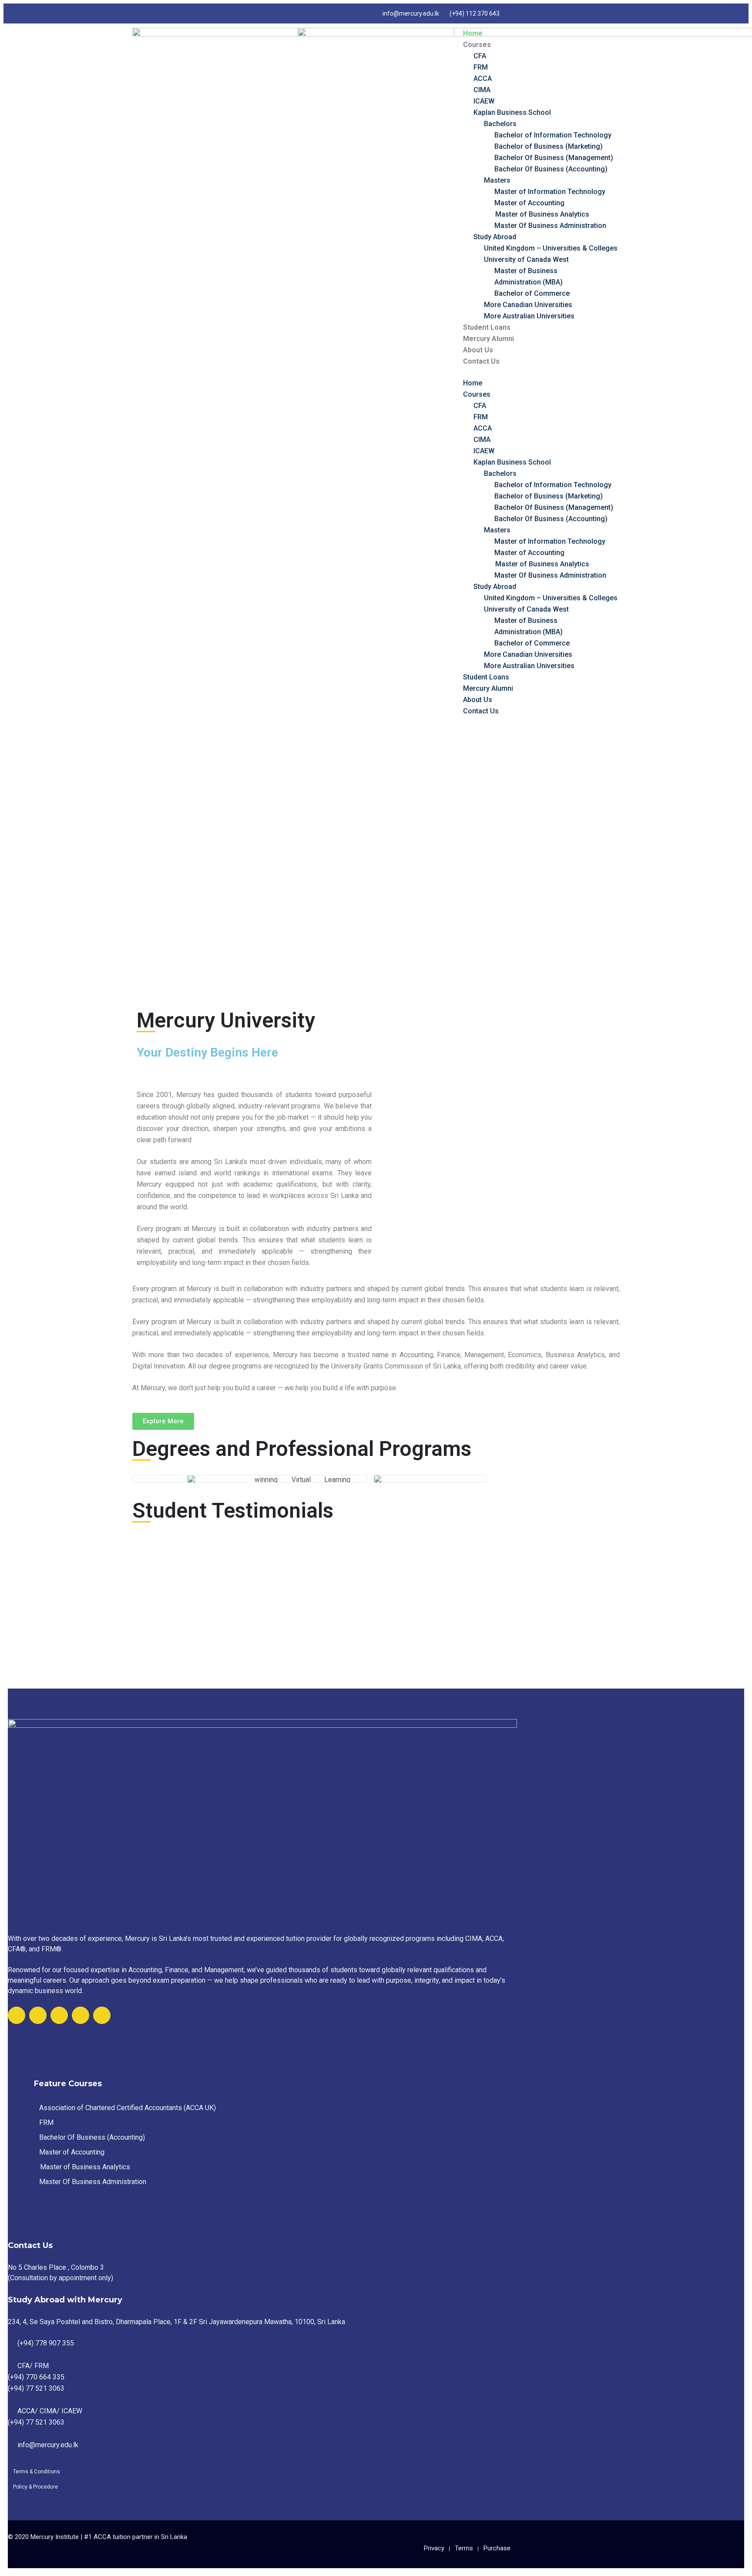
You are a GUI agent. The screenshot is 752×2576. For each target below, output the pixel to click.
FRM (481, 67)
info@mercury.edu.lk (411, 13)
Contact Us (481, 361)
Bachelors (500, 124)
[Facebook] (17, 2015)
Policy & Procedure (35, 2487)
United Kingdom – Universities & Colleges (551, 248)
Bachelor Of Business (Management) (554, 158)
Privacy (434, 2548)
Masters (497, 180)
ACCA (483, 79)
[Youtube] (59, 2015)
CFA (480, 56)
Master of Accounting (529, 203)
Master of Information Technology (550, 192)
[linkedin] (102, 2015)
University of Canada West (526, 259)
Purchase (497, 2548)
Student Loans (487, 327)
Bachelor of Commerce (532, 293)
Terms (464, 2548)
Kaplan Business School (512, 112)
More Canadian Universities (528, 305)
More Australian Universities (529, 316)
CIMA (482, 90)
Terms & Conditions (37, 2472)
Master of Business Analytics (542, 214)
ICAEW (484, 101)
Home (473, 33)
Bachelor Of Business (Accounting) (551, 169)
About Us (478, 350)
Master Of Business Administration (550, 226)
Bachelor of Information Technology (553, 135)
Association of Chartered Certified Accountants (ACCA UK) (128, 2108)
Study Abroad (495, 237)
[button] (163, 1421)
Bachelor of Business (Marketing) (549, 146)
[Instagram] (81, 2015)
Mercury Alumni (488, 339)
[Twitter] (38, 2015)
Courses (477, 45)
